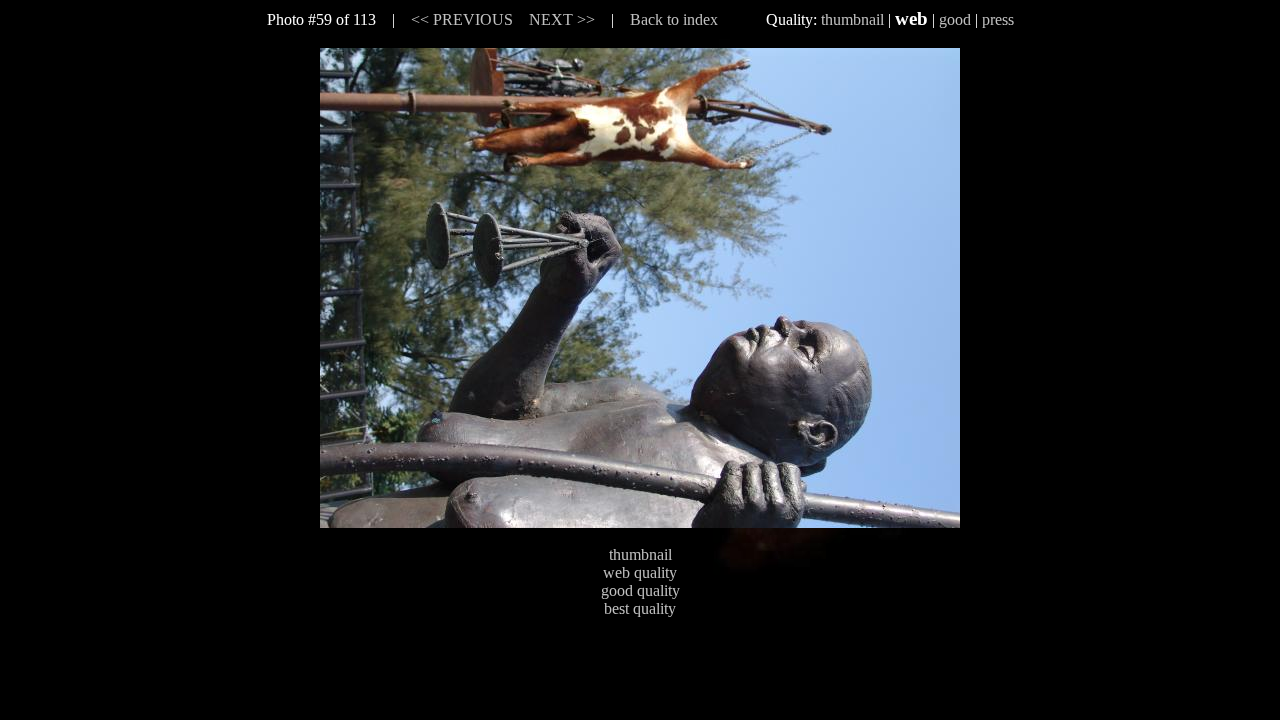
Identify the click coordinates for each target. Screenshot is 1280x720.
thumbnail (852, 19)
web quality (640, 572)
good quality (640, 590)
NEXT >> (562, 19)
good (955, 19)
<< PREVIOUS (462, 19)
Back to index (674, 19)
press (998, 19)
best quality (640, 608)
